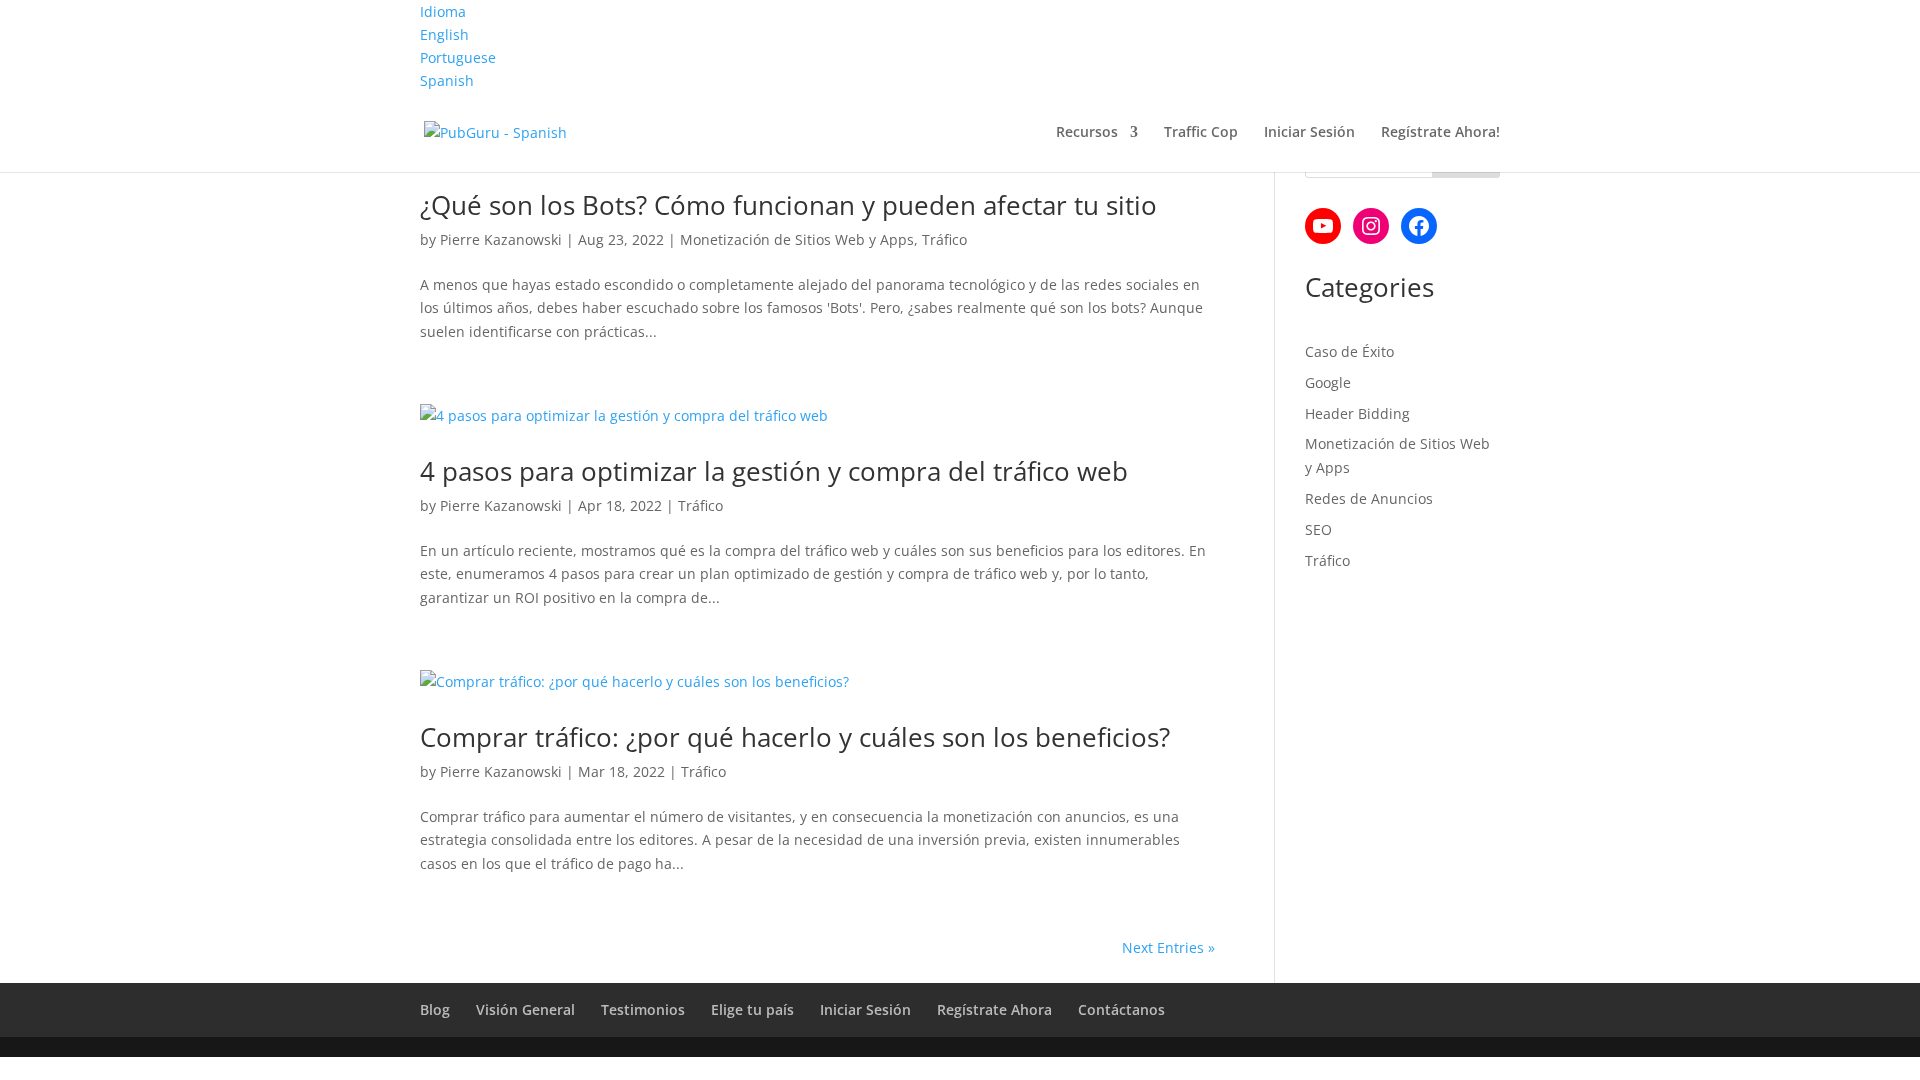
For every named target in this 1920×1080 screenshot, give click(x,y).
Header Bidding (1357, 413)
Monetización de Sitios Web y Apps (797, 239)
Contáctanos (1121, 1009)
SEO (1318, 529)
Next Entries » (1168, 947)
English (444, 34)
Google (1328, 382)
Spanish (447, 80)
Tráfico (944, 239)
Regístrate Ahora (994, 1009)
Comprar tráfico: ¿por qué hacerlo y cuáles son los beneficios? (795, 737)
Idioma (443, 11)
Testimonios (643, 1009)
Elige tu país (752, 1009)
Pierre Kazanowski (501, 239)
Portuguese (458, 57)
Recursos (1087, 133)
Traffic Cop (1201, 133)
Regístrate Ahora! (1440, 133)
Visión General (525, 1009)
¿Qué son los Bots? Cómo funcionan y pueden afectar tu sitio (788, 205)
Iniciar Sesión (1309, 133)
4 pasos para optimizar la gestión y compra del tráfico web (774, 471)
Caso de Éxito (1349, 351)
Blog (435, 1009)
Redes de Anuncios (1369, 498)
